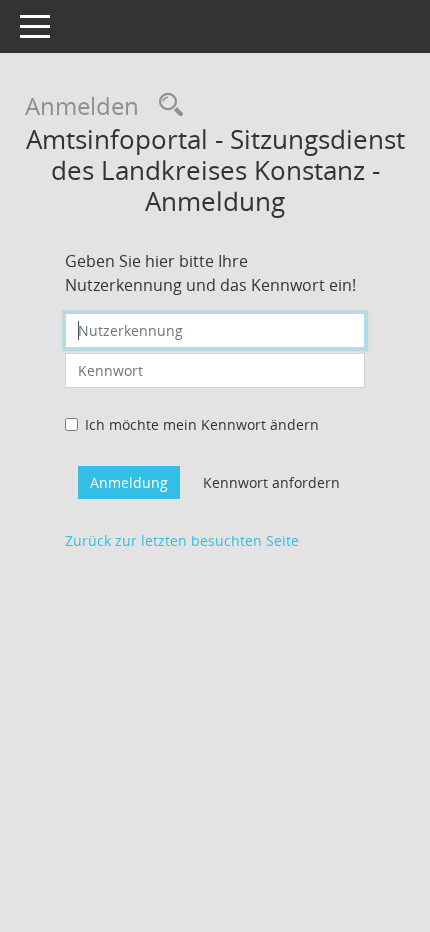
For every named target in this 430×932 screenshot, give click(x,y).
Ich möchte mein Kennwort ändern (202, 424)
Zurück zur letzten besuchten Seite (182, 540)
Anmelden (82, 105)
